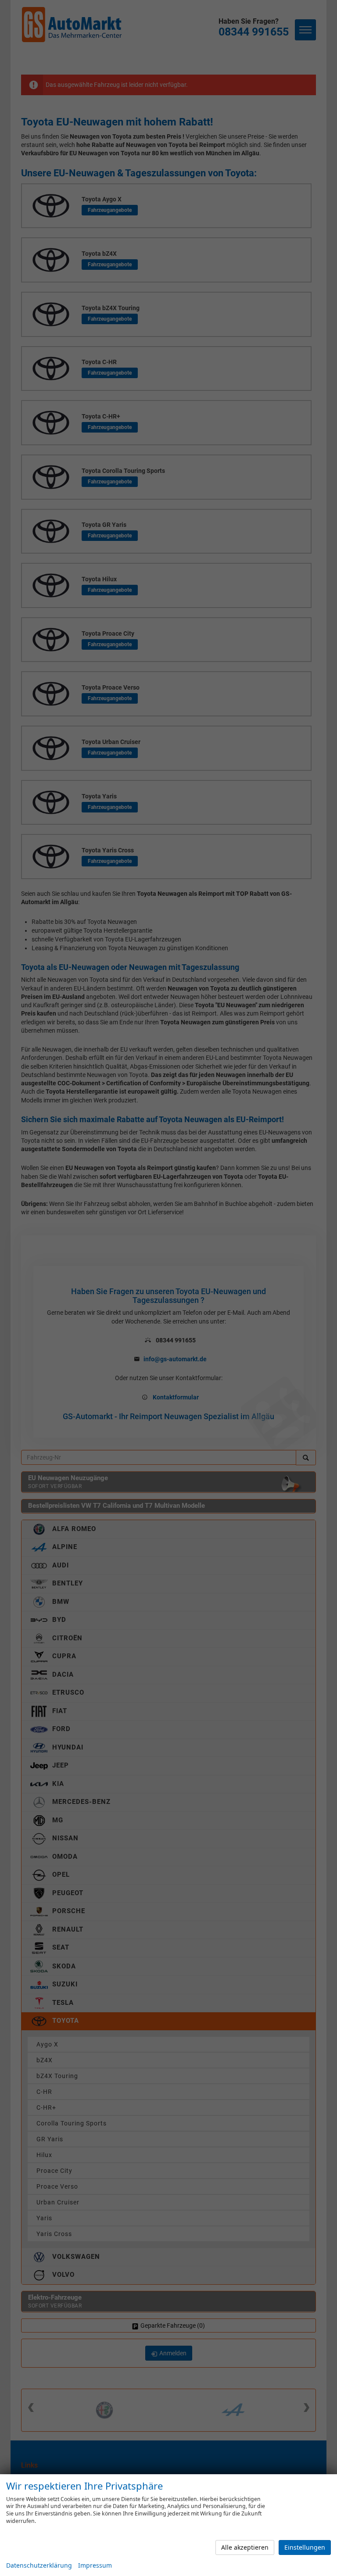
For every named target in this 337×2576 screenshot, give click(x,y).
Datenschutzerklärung (39, 2565)
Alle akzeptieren (245, 2547)
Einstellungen (305, 2547)
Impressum (95, 2565)
